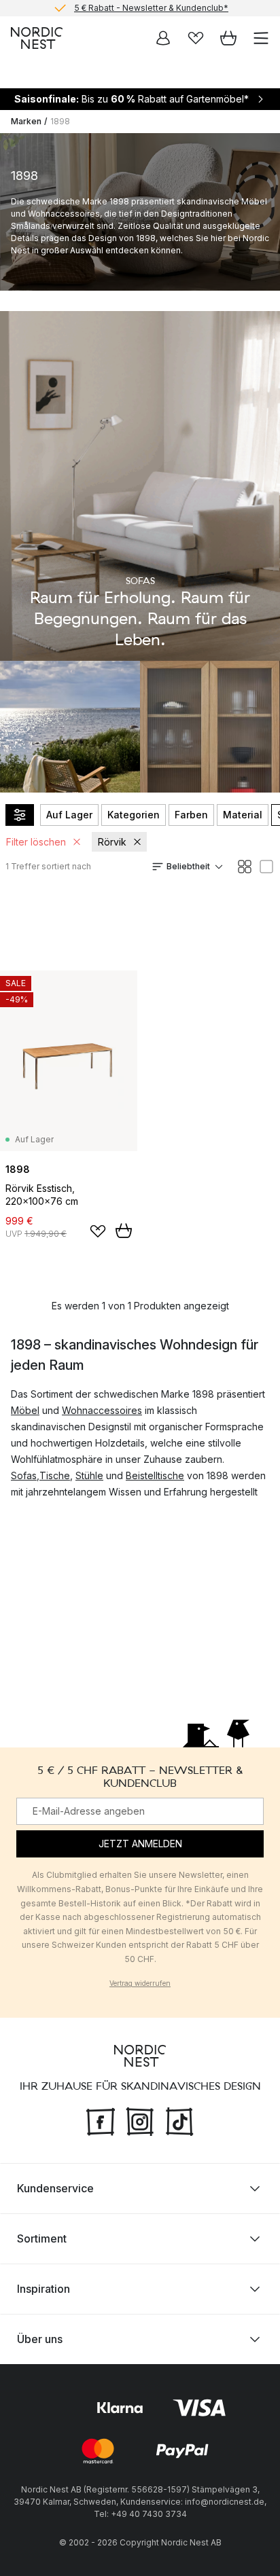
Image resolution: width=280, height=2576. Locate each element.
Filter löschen (36, 842)
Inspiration (43, 2289)
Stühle (89, 1475)
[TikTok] (179, 2120)
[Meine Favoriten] (196, 38)
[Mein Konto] (163, 38)
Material (243, 815)
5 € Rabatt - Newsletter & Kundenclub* (151, 8)
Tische (55, 1475)
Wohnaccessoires (102, 1410)
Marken (26, 121)
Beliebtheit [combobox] (188, 866)
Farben (191, 815)
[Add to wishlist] (98, 1231)
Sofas (24, 1475)
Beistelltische (155, 1475)
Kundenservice (55, 2188)
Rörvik (112, 842)
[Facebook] (101, 2120)
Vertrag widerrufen (140, 1983)
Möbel (25, 1410)
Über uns (40, 2339)
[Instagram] (140, 2120)
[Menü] (261, 38)
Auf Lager (69, 815)
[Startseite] (37, 38)
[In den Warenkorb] (124, 1231)
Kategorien (134, 815)
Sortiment (42, 2238)
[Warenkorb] (228, 38)
